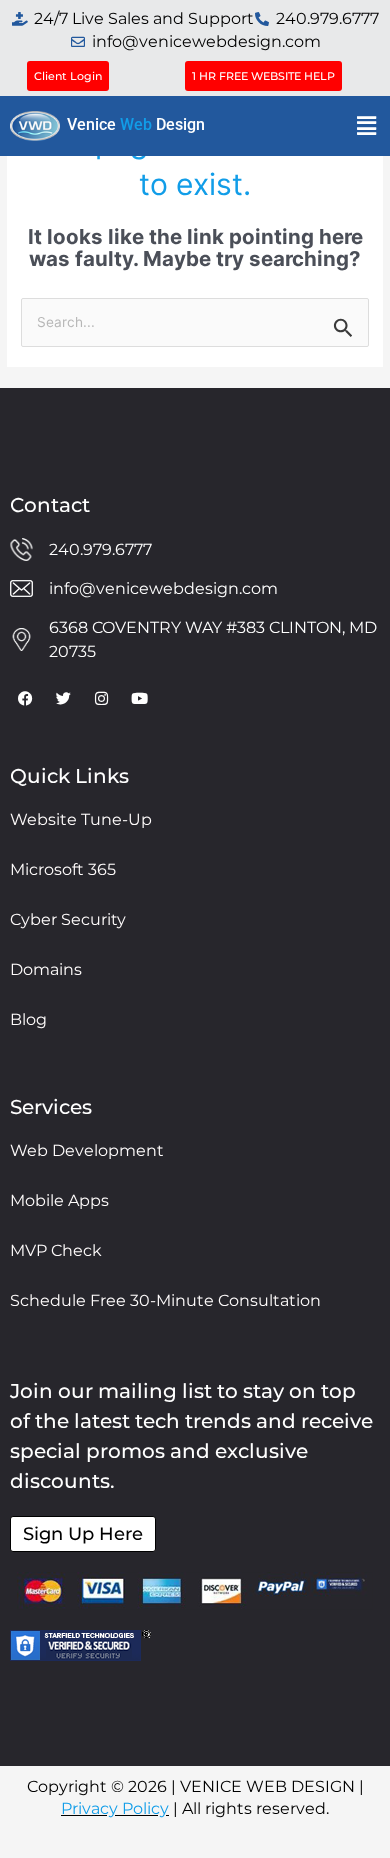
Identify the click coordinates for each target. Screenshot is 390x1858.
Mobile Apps (59, 1200)
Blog (28, 1019)
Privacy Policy (115, 1808)
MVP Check (56, 1250)
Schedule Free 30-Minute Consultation (165, 1300)
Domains (46, 969)
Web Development (87, 1150)
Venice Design (136, 124)
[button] (367, 125)
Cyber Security (68, 919)
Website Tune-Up (81, 819)
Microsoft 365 (63, 869)
